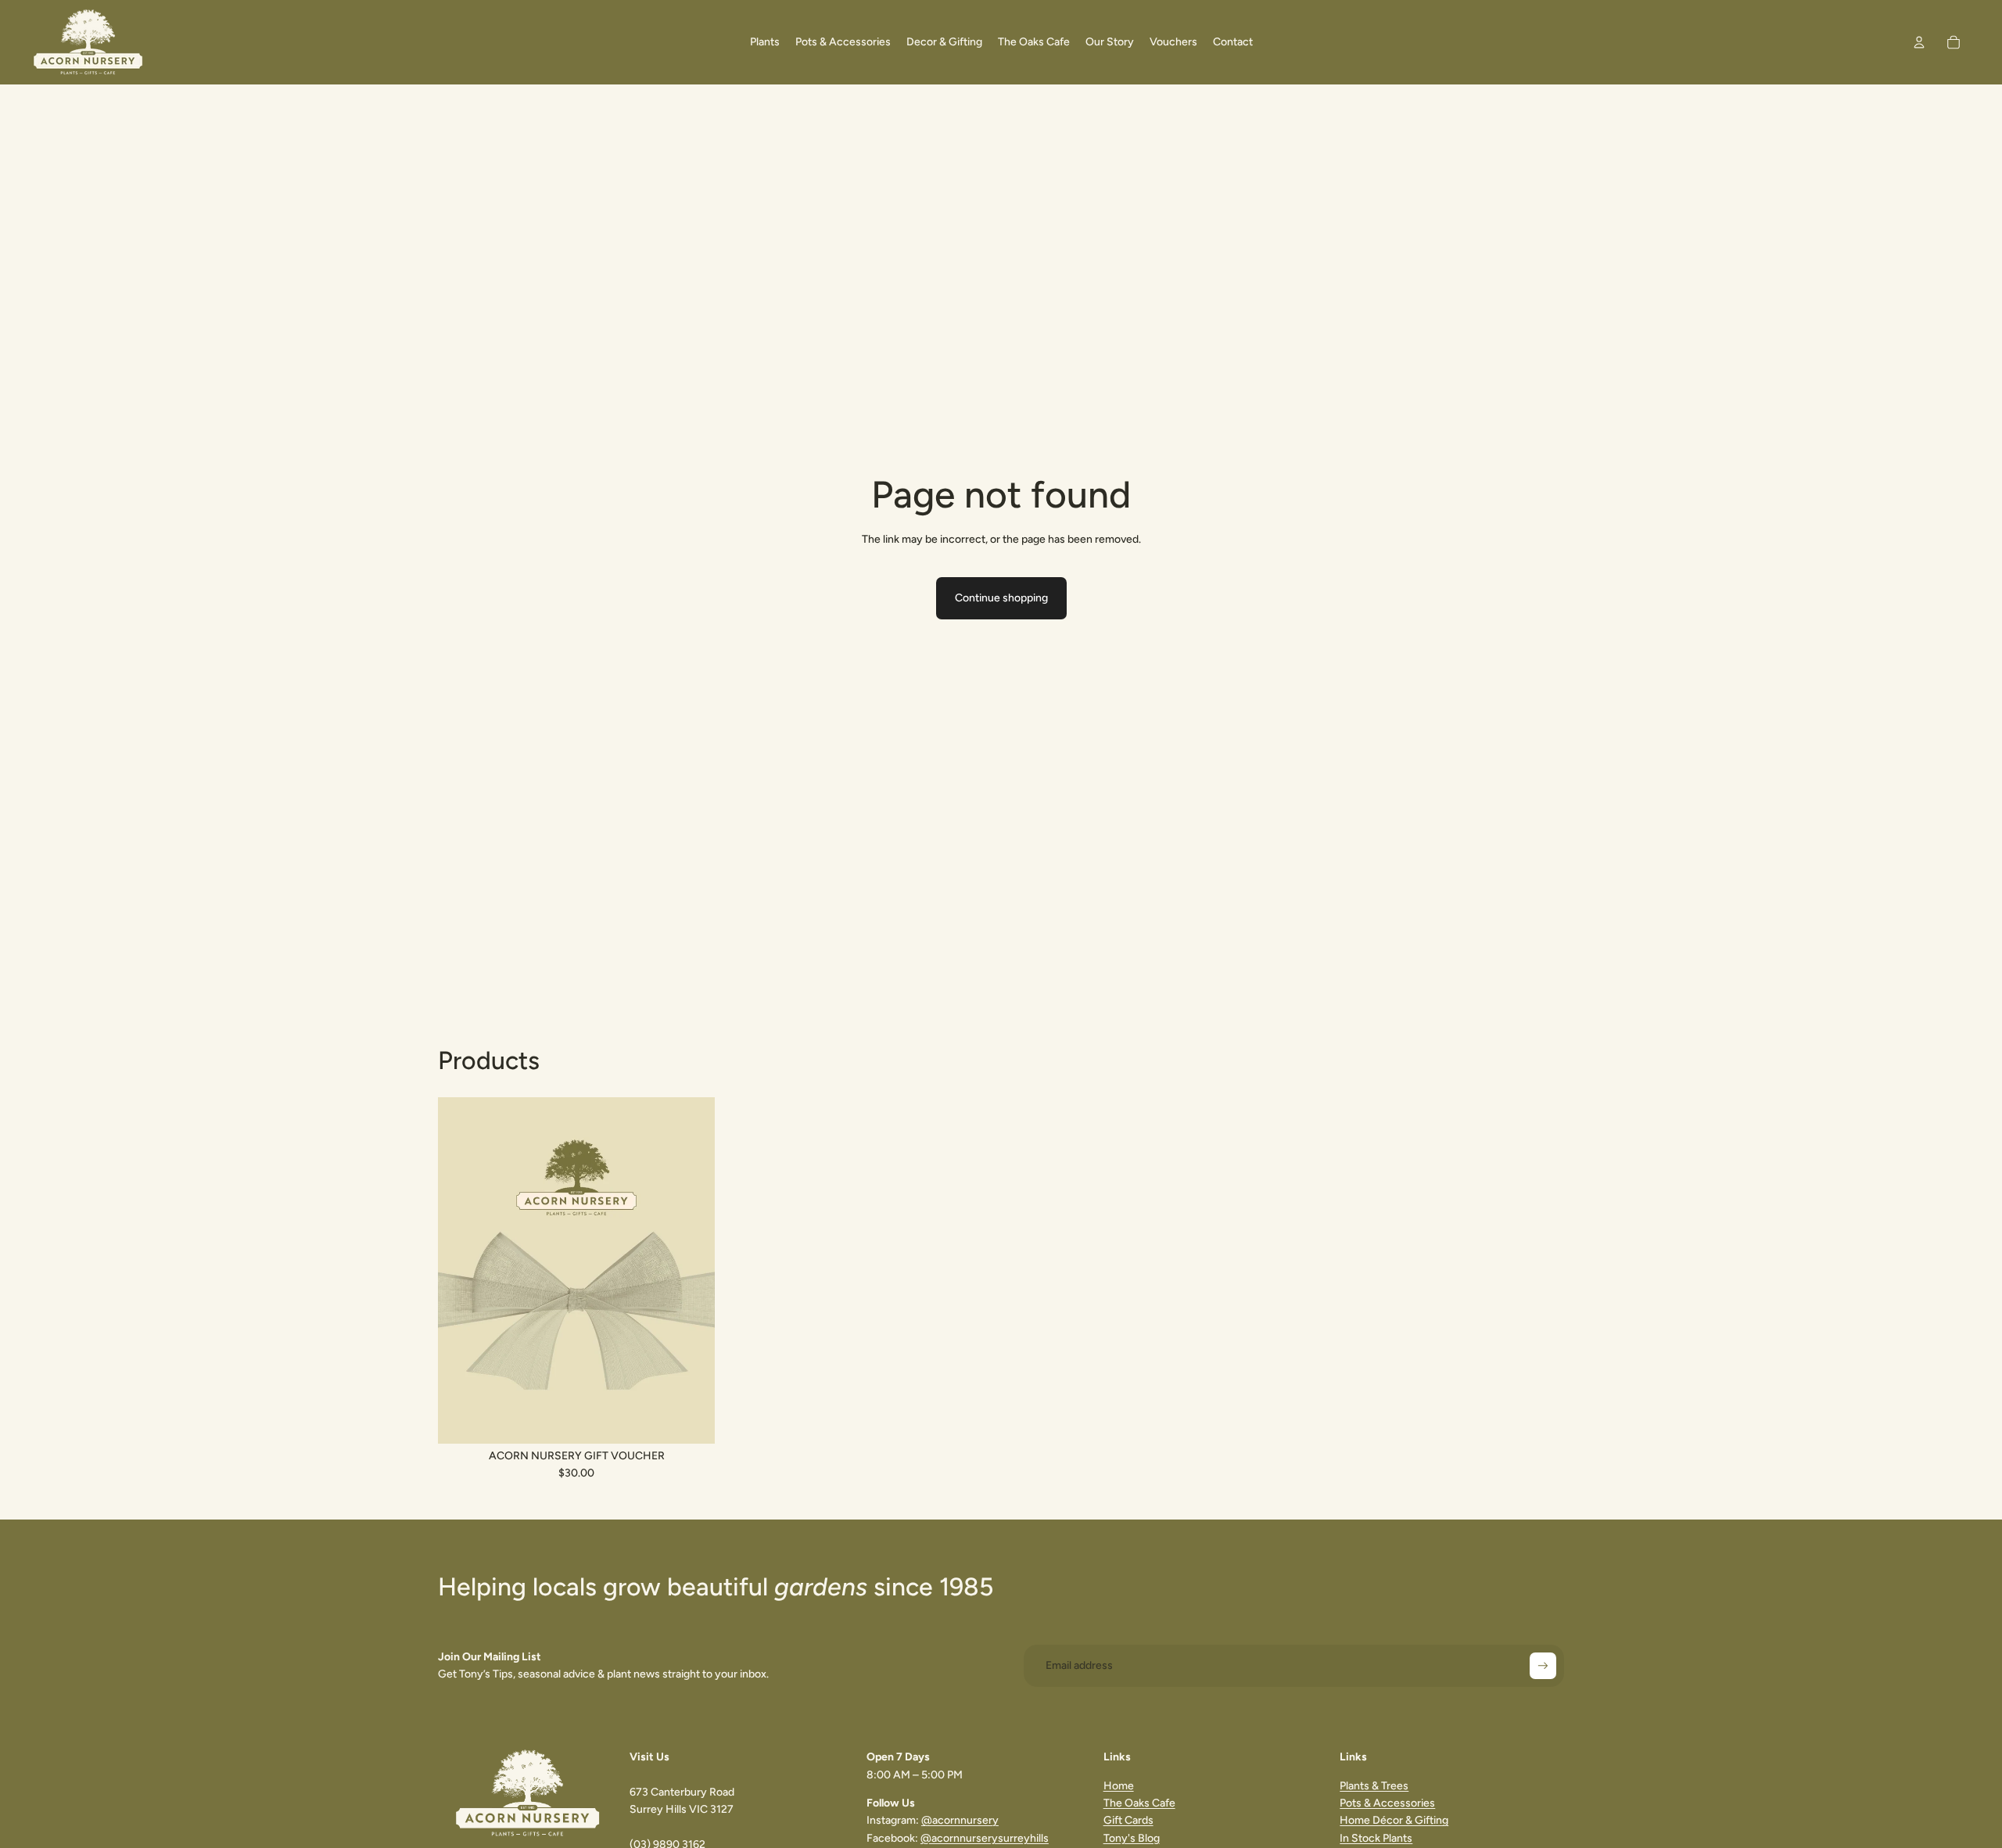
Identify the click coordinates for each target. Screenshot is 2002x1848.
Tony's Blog (1132, 1838)
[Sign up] (1543, 1666)
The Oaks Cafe (1139, 1803)
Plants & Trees (1374, 1786)
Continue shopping (1001, 598)
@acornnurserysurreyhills (985, 1838)
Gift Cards (1128, 1820)
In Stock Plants (1376, 1838)
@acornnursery (960, 1820)
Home (1119, 1786)
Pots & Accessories (1387, 1803)
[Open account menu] (1919, 42)
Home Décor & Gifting (1394, 1820)
